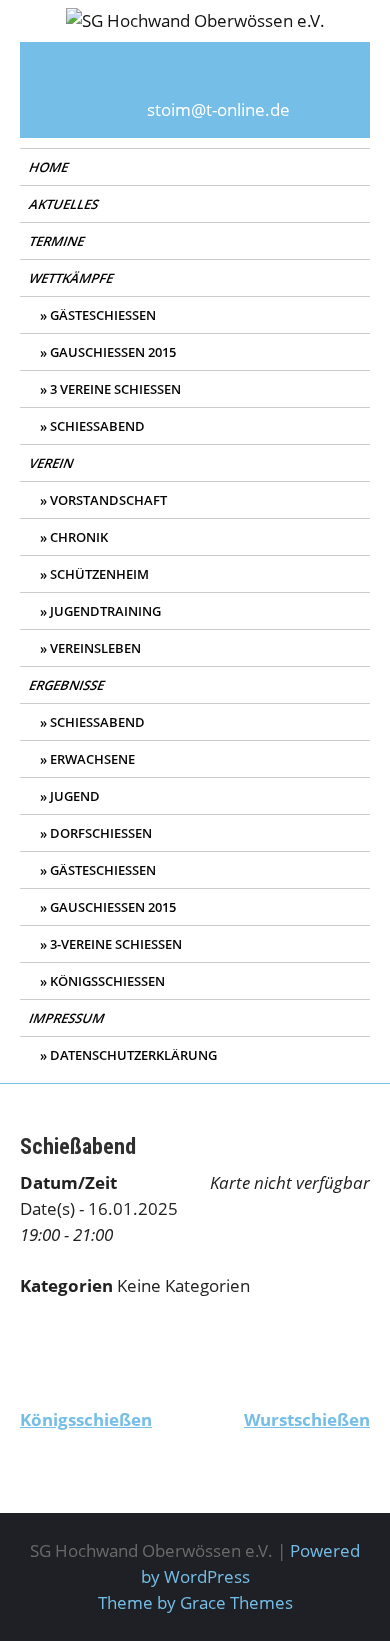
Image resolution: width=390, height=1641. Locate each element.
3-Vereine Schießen (116, 944)
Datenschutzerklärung (133, 1055)
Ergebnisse (68, 685)
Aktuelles (65, 204)
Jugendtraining (105, 611)
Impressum (68, 1018)
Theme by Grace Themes (195, 1602)
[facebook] (195, 77)
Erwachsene (92, 759)
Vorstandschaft (108, 500)
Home (50, 167)
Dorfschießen (101, 833)
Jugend (75, 796)
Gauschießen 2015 (113, 352)
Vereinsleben (95, 648)
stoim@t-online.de (218, 109)
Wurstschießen (307, 1419)
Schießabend (97, 426)
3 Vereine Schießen (115, 389)
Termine (58, 241)
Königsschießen (107, 981)
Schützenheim (99, 574)
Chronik (79, 537)
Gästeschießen (103, 315)
